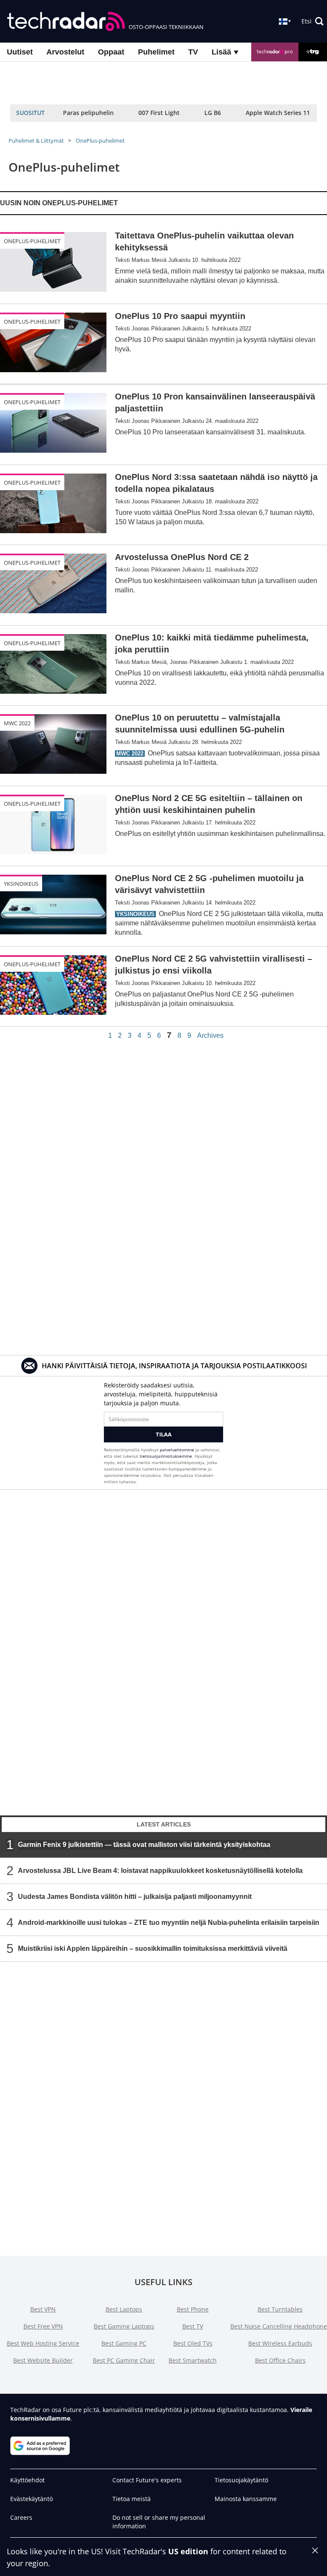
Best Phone (193, 2309)
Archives (210, 1036)
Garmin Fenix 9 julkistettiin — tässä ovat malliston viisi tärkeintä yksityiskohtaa (144, 1845)
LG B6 (213, 113)
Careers (21, 2517)
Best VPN (43, 2309)
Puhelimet (156, 52)
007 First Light (159, 113)
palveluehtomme (177, 1450)
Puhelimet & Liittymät (36, 141)
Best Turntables (280, 2309)
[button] (313, 21)
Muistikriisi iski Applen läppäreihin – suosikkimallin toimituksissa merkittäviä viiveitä (153, 1949)
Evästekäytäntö (32, 2499)
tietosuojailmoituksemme (166, 1456)
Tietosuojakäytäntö (241, 2480)
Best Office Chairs (280, 2360)
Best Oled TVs (193, 2343)
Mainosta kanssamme (246, 2499)
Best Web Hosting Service (43, 2343)
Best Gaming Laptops (124, 2326)
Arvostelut (65, 52)
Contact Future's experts (147, 2480)
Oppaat (111, 52)
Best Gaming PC (124, 2343)
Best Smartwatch (193, 2360)
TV (193, 52)
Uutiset (20, 52)
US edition (188, 2551)
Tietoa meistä (132, 2499)
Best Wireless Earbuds (280, 2343)
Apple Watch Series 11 (278, 113)
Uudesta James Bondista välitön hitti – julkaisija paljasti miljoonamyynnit (135, 1897)
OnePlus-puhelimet (100, 141)
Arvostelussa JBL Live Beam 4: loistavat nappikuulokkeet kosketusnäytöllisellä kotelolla (160, 1871)
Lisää (222, 52)
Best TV (193, 2326)
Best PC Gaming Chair (124, 2360)
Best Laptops (124, 2309)
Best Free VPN (43, 2326)
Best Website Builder (43, 2360)
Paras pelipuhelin (88, 113)
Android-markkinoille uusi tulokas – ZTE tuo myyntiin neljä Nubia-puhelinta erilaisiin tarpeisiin (169, 1923)
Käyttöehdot (27, 2480)
